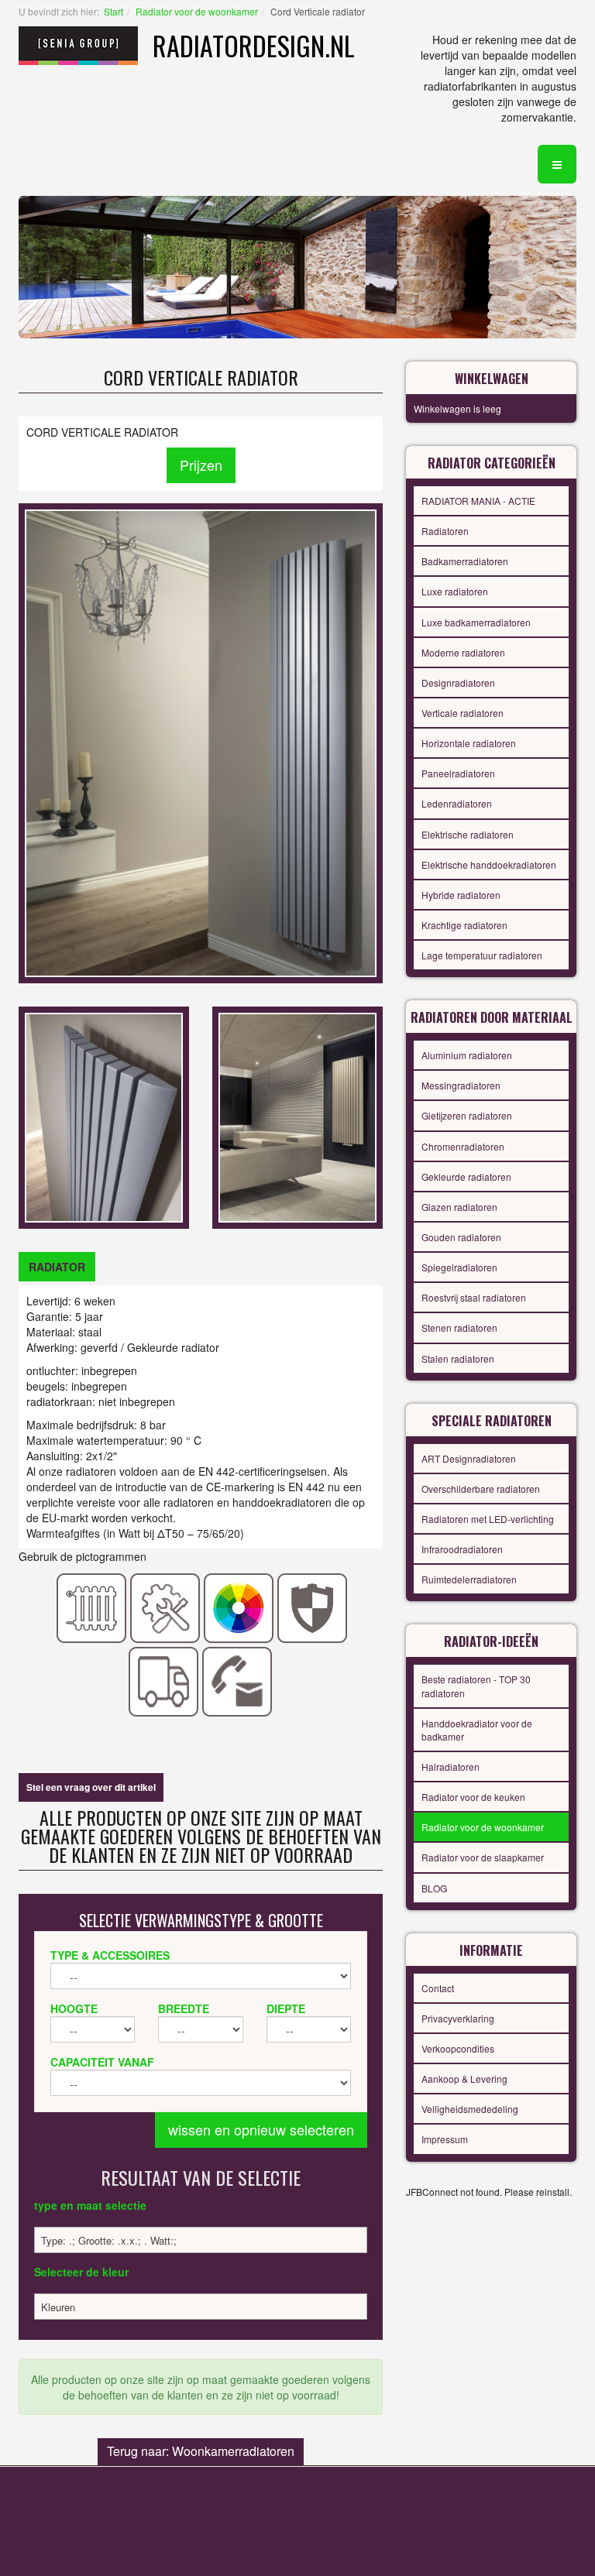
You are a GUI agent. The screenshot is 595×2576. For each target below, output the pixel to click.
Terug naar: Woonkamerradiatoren (201, 2451)
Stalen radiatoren (458, 1358)
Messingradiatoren (461, 1085)
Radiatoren (445, 531)
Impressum (445, 2139)
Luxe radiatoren (455, 591)
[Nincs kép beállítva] (104, 1116)
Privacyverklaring (458, 2018)
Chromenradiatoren (463, 1146)
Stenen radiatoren (459, 1327)
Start (113, 11)
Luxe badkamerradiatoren (476, 622)
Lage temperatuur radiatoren (482, 955)
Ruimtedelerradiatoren (469, 1579)
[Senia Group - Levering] (164, 1680)
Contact (438, 1988)
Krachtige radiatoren (464, 925)
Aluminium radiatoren (467, 1055)
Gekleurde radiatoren (466, 1177)
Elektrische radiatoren (468, 834)
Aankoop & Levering (464, 2079)
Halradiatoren (451, 1766)
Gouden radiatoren (461, 1237)
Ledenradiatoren (457, 803)
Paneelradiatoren (458, 773)
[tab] (57, 1267)
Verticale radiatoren (463, 713)
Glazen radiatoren (459, 1207)
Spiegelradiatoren (459, 1267)
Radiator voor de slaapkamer (483, 1857)
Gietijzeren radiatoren (467, 1115)
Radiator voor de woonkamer (197, 11)
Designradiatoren (458, 683)
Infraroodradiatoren (462, 1549)
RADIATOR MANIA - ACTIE (478, 501)
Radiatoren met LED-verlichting (488, 1519)
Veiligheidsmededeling (470, 2109)
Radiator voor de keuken (473, 1797)
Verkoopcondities (458, 2048)
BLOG (434, 1888)
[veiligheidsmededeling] (313, 1607)
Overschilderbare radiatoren (481, 1489)
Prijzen (201, 465)
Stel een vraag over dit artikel (91, 1787)
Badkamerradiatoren (465, 561)
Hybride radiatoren (461, 895)
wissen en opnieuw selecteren (261, 2129)
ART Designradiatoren (469, 1458)
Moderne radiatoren (463, 652)
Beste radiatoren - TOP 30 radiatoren (476, 1686)
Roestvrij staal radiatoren (474, 1297)
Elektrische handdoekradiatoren (489, 864)
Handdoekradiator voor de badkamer (477, 1730)
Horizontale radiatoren (469, 743)
